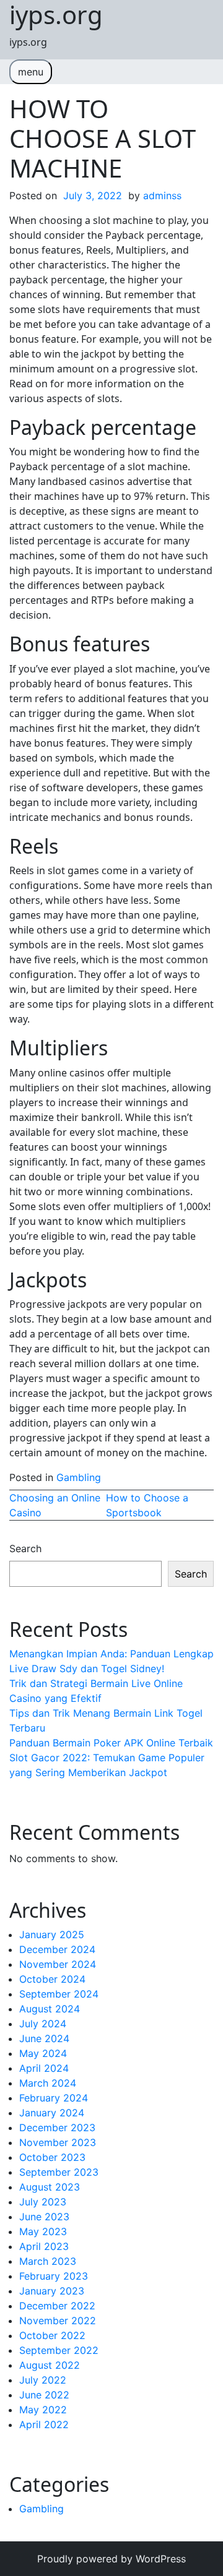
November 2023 (58, 2142)
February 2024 (54, 2098)
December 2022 (57, 2306)
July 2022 (43, 2380)
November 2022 (58, 2321)
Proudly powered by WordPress (111, 2559)
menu (31, 72)
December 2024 (57, 1949)
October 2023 (52, 2157)
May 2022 (43, 2410)
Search (25, 1548)
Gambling (79, 1477)
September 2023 (59, 2172)
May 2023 (43, 2231)
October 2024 (52, 1979)
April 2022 (44, 2424)
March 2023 (48, 2261)
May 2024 (43, 2053)
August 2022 (50, 2365)
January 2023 (52, 2291)
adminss (162, 195)
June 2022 (44, 2395)
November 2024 (58, 1964)
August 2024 (50, 2009)
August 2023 (50, 2187)
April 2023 (44, 2246)
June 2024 (44, 2038)
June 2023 (44, 2217)
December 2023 (57, 2127)
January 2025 (52, 1934)
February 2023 (54, 2276)
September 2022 (59, 2350)
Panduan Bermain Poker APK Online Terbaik (111, 1743)
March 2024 (48, 2083)
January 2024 (52, 2113)
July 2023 (43, 2202)
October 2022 (52, 2335)
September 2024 (59, 1994)
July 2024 (43, 2024)
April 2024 (44, 2068)
